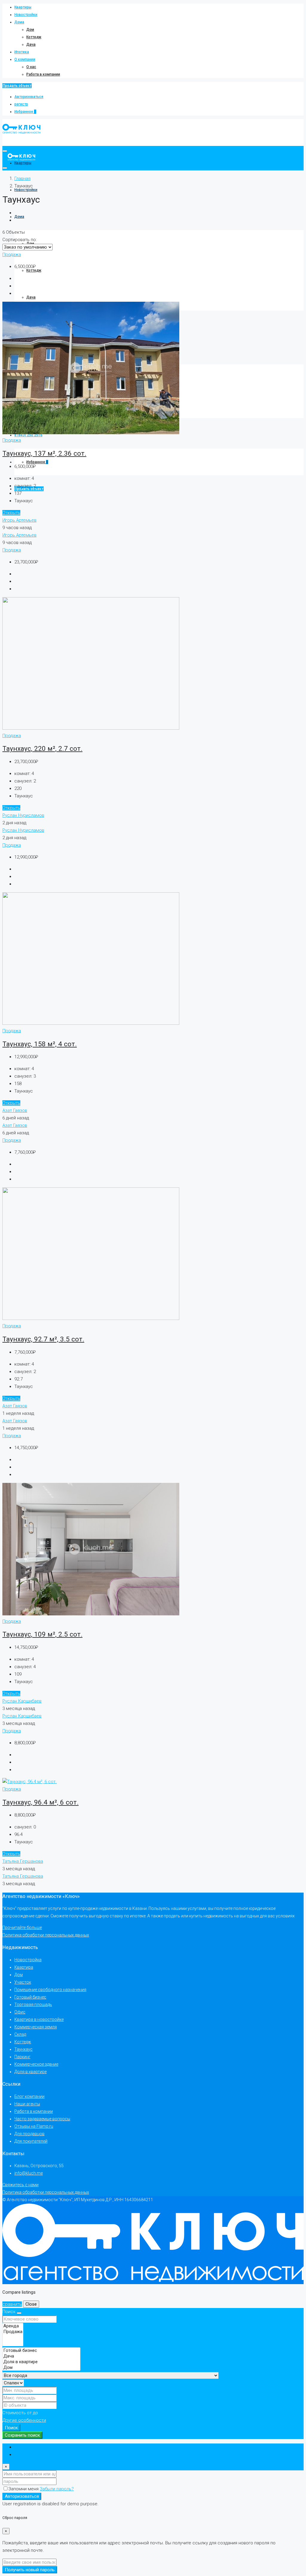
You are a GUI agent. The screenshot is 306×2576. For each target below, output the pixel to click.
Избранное (25, 112)
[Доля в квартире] (41, 2362)
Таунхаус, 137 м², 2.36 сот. (44, 453)
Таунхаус (23, 2049)
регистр (21, 104)
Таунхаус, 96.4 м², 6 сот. (40, 1802)
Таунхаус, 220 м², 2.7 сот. (42, 748)
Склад (20, 2034)
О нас (31, 67)
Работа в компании (43, 74)
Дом (30, 30)
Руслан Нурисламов (23, 815)
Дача (31, 44)
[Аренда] (13, 2326)
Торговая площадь (33, 2005)
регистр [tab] (23, 2455)
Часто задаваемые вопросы (42, 2119)
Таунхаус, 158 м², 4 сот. (40, 1044)
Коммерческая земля (36, 2027)
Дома (19, 22)
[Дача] (41, 2356)
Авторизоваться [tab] (32, 2447)
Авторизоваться (29, 97)
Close (31, 2304)
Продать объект (17, 86)
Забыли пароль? (57, 2489)
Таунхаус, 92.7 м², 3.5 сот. (43, 1339)
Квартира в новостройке (39, 2019)
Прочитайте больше (22, 1928)
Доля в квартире (30, 2072)
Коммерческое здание (36, 2064)
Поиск (11, 2428)
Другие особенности (24, 2420)
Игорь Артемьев (19, 520)
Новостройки (26, 15)
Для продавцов (29, 2134)
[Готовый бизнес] (41, 2351)
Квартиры (23, 7)
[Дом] (41, 2368)
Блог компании (29, 2096)
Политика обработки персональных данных (46, 1935)
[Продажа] (13, 2332)
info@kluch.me (29, 2173)
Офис (20, 2012)
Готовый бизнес (30, 1997)
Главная (22, 178)
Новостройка (28, 1960)
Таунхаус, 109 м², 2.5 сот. (42, 1634)
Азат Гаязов (15, 1110)
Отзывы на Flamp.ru (34, 2126)
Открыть (11, 513)
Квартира (24, 1967)
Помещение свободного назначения (50, 1990)
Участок (23, 1982)
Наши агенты (27, 2104)
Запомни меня (24, 2489)
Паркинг (22, 2057)
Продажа (12, 255)
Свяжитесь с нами (20, 2185)
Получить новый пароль (30, 2570)
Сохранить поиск (22, 2435)
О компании (25, 59)
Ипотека (22, 52)
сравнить (12, 2304)
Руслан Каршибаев (22, 1701)
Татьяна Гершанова (23, 1861)
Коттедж (34, 37)
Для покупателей (31, 2141)
